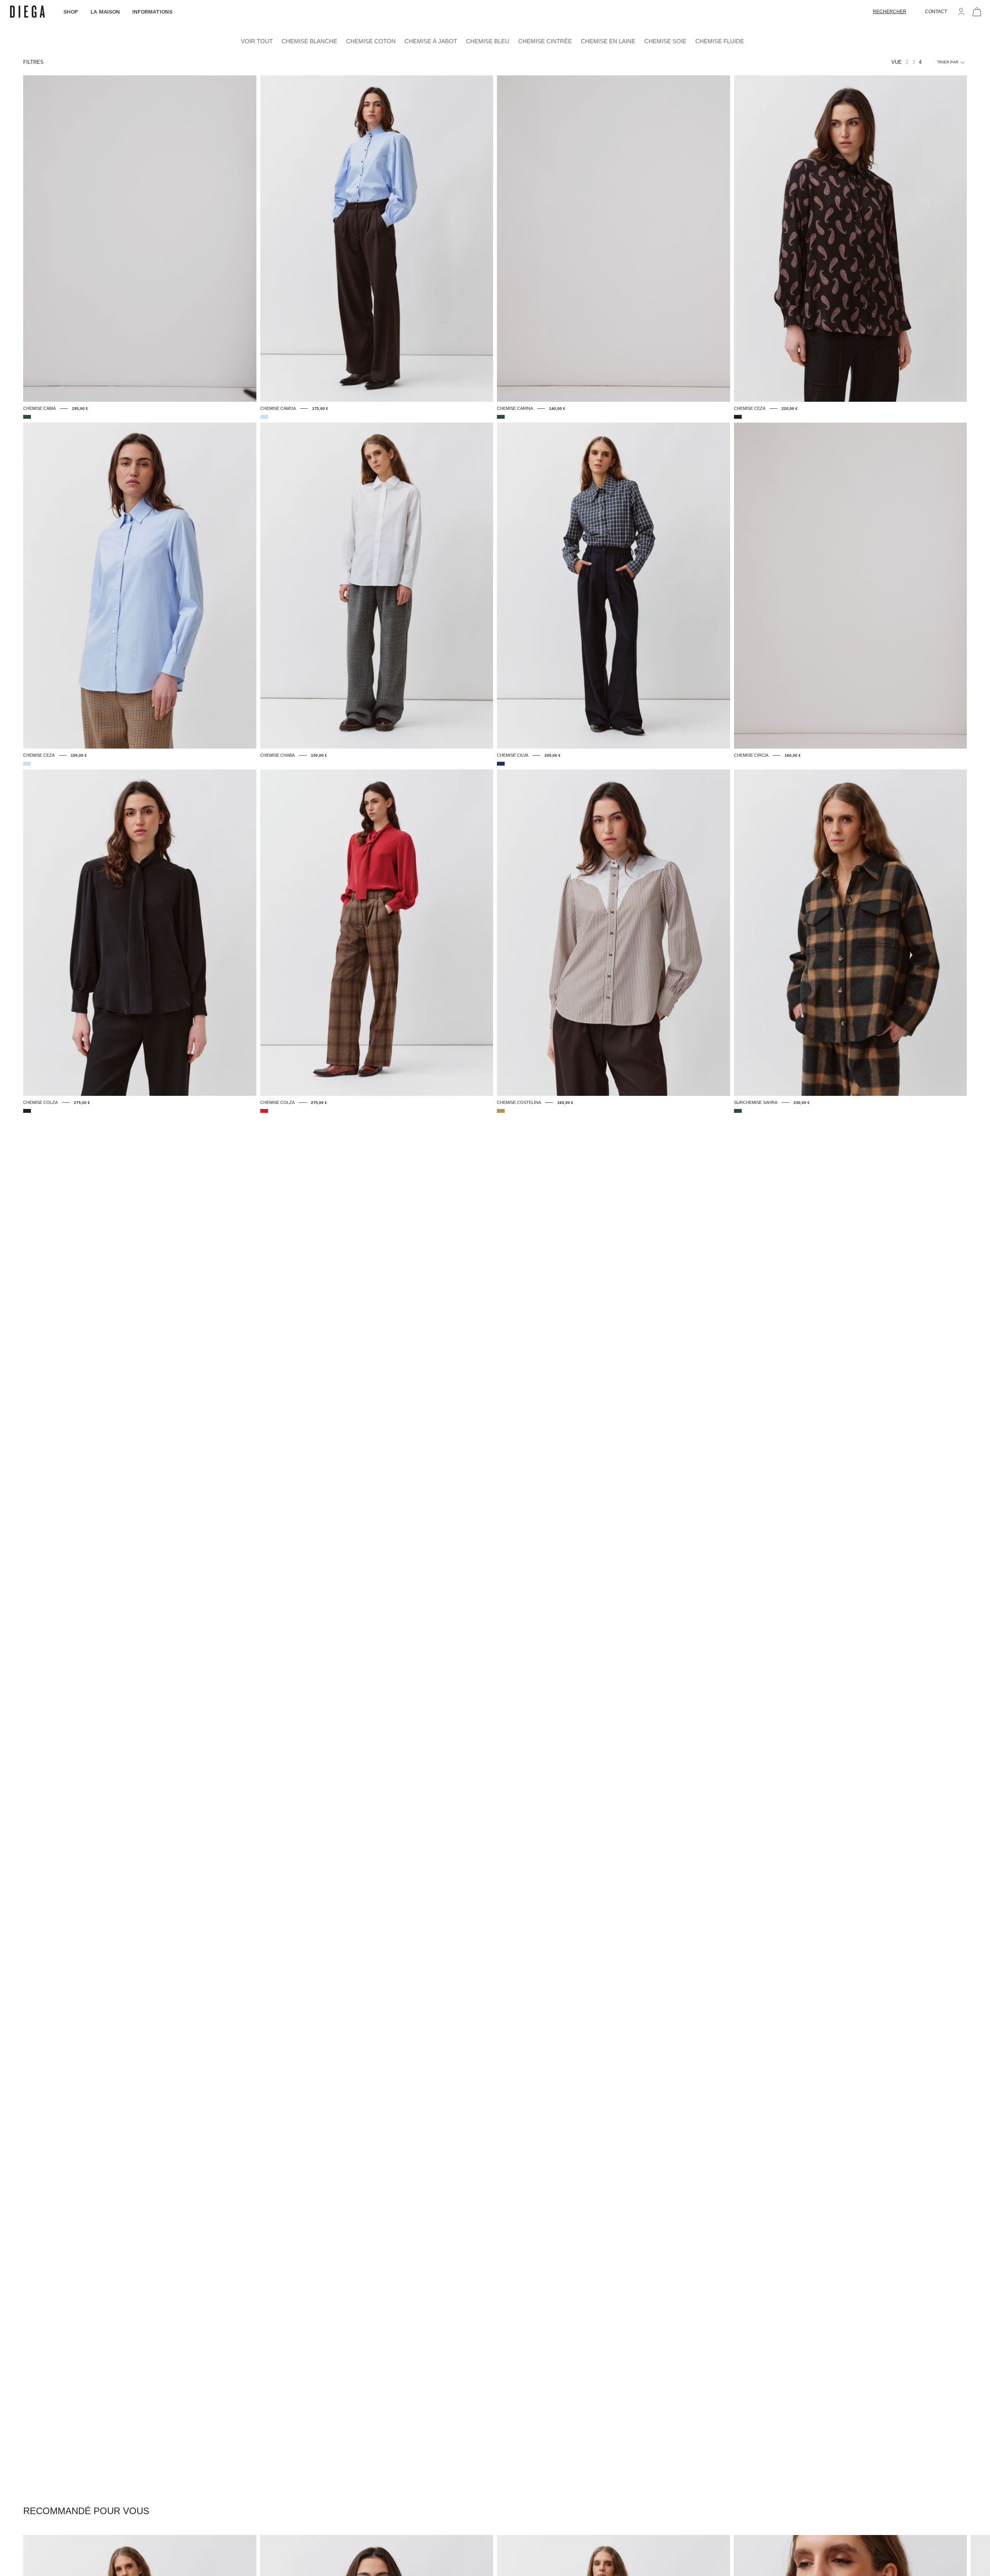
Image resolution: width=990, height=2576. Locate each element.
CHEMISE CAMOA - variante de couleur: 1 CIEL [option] (264, 417)
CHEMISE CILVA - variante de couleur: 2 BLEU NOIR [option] (501, 764)
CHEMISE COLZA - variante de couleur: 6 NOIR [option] (27, 1111)
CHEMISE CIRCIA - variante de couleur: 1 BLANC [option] (738, 764)
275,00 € (82, 1103)
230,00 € (802, 1103)
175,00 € (320, 409)
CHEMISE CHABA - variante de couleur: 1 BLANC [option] (264, 764)
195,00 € (80, 409)
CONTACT (936, 12)
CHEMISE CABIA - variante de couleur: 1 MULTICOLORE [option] (27, 417)
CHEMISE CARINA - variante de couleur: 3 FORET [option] (501, 417)
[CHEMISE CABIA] (140, 239)
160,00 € (793, 755)
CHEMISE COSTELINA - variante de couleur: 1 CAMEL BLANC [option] (501, 1111)
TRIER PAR (948, 62)
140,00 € (557, 409)
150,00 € (79, 755)
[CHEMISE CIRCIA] (851, 586)
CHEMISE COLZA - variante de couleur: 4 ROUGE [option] (264, 1111)
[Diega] (27, 12)
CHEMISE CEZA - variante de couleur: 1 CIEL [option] (27, 764)
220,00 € (790, 409)
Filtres (33, 62)
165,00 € (565, 1103)
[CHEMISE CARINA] (614, 239)
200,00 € (553, 755)
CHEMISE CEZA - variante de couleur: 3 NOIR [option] (738, 417)
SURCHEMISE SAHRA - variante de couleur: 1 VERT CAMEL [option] (738, 1111)
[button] (890, 12)
